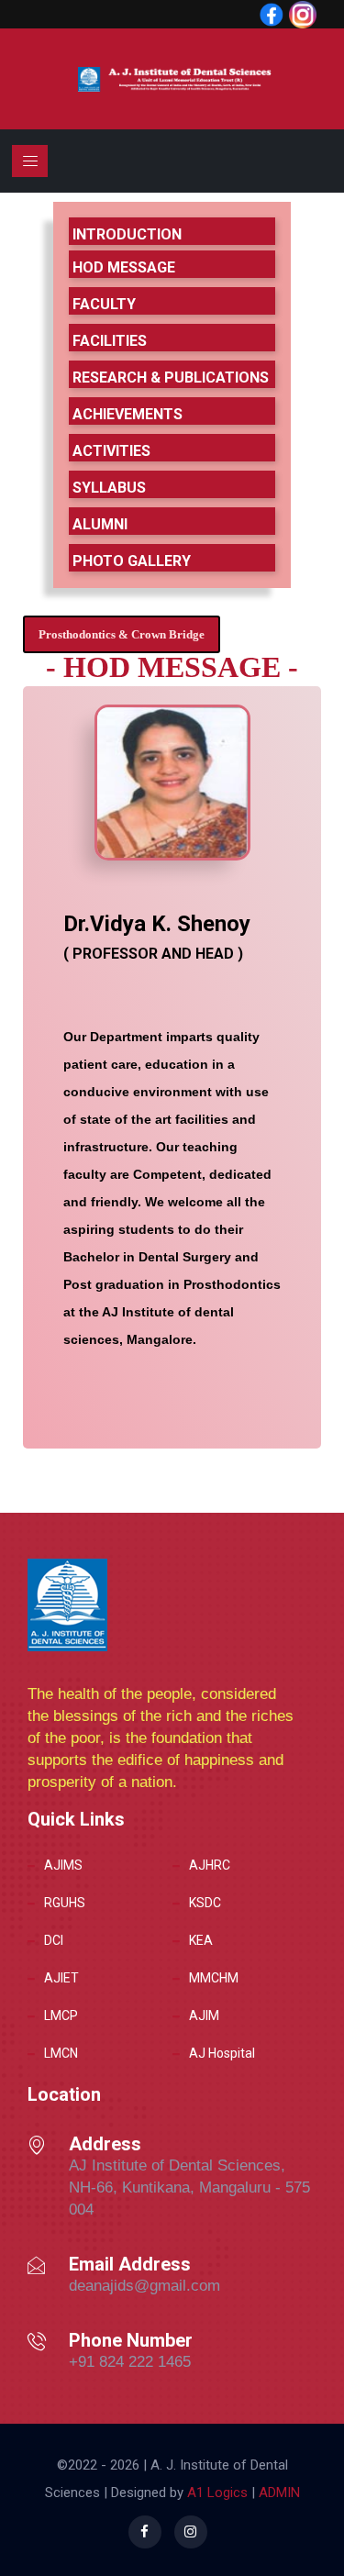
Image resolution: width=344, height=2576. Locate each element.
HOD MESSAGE (124, 267)
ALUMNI (100, 524)
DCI (54, 1940)
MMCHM (214, 1978)
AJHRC (210, 1865)
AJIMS (63, 1865)
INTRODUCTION (127, 234)
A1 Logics (217, 2493)
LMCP (61, 2015)
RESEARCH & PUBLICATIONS (171, 378)
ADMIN (277, 2493)
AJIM (204, 2015)
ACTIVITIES (111, 451)
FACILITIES (110, 341)
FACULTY (104, 304)
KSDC (205, 1903)
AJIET (61, 1978)
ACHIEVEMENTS (128, 414)
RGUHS (65, 1903)
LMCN (61, 2053)
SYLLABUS (109, 488)
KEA (201, 1940)
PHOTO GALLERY (132, 561)
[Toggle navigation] (30, 161)
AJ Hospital (222, 2053)
